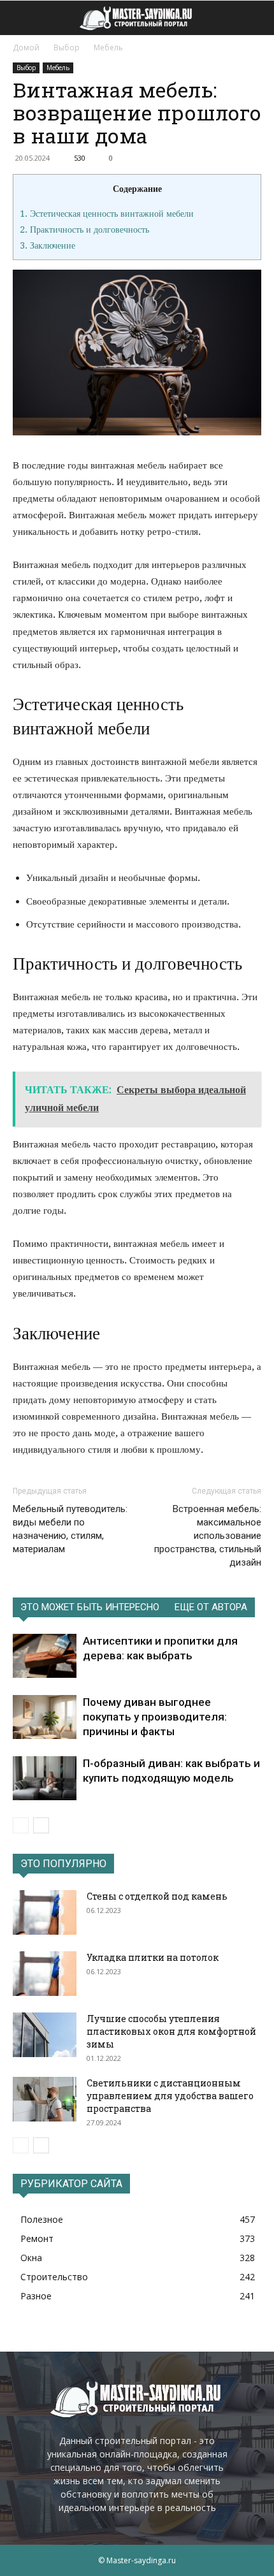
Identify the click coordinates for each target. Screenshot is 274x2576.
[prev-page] (21, 1825)
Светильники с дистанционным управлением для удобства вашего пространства (170, 2096)
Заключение (47, 245)
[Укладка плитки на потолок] (45, 1974)
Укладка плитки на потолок (153, 1957)
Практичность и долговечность (84, 229)
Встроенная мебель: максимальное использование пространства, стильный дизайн (208, 1536)
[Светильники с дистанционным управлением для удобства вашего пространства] (45, 2099)
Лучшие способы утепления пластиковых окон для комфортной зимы (171, 2031)
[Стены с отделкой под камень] (45, 1912)
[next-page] (41, 1825)
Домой (26, 47)
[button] (22, 18)
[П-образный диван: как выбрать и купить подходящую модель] (45, 1778)
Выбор (67, 47)
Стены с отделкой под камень (157, 1896)
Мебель (108, 47)
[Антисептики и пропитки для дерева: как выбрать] (45, 1656)
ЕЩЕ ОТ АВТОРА (211, 1607)
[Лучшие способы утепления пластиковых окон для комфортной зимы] (45, 2035)
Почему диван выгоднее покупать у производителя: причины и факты (155, 1717)
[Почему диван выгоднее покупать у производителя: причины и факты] (45, 1717)
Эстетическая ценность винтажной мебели (107, 214)
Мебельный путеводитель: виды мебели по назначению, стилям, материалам (70, 1529)
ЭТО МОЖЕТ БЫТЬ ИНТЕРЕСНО (90, 1607)
